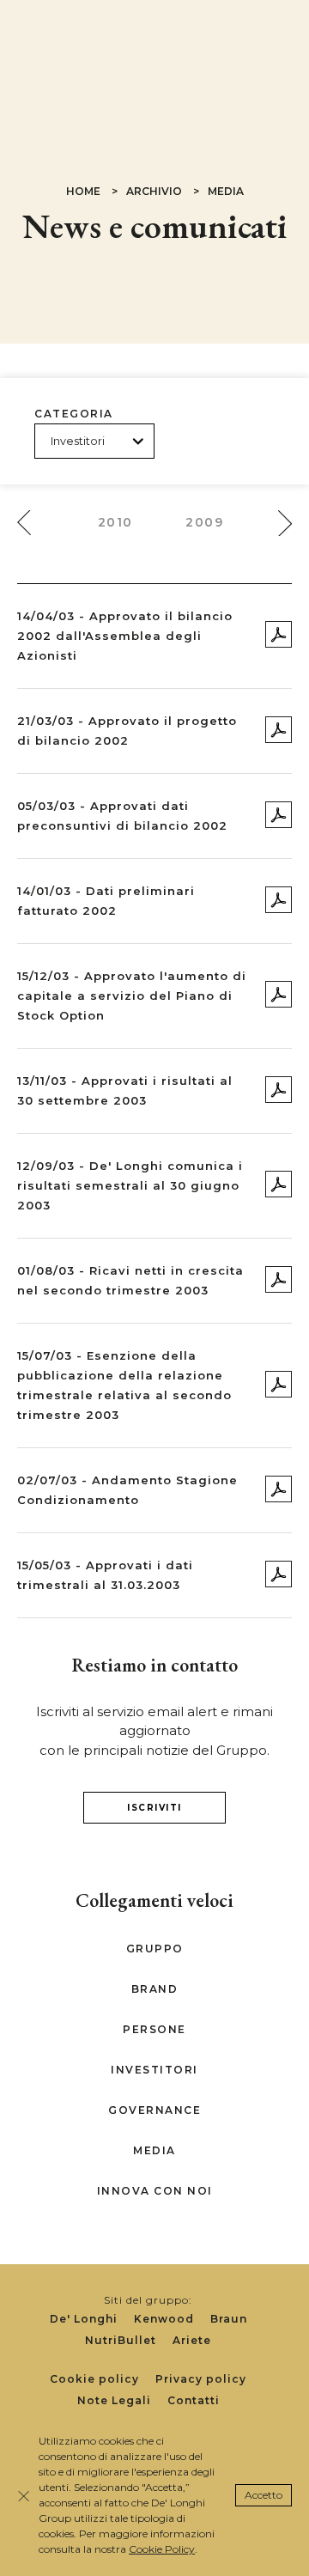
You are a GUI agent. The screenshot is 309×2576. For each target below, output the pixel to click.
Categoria (74, 414)
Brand (155, 1989)
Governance (154, 2110)
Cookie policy (94, 2379)
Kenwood (164, 2319)
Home (83, 191)
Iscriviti (154, 1808)
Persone (154, 2029)
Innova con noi (155, 2191)
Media (154, 2150)
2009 (204, 522)
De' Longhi (84, 2319)
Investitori (154, 2070)
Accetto (264, 2495)
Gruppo (155, 1949)
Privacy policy (201, 2379)
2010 (115, 522)
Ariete (192, 2340)
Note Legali (114, 2400)
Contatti (194, 2400)
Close (24, 2496)
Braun (229, 2319)
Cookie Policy (162, 2549)
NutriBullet (121, 2340)
